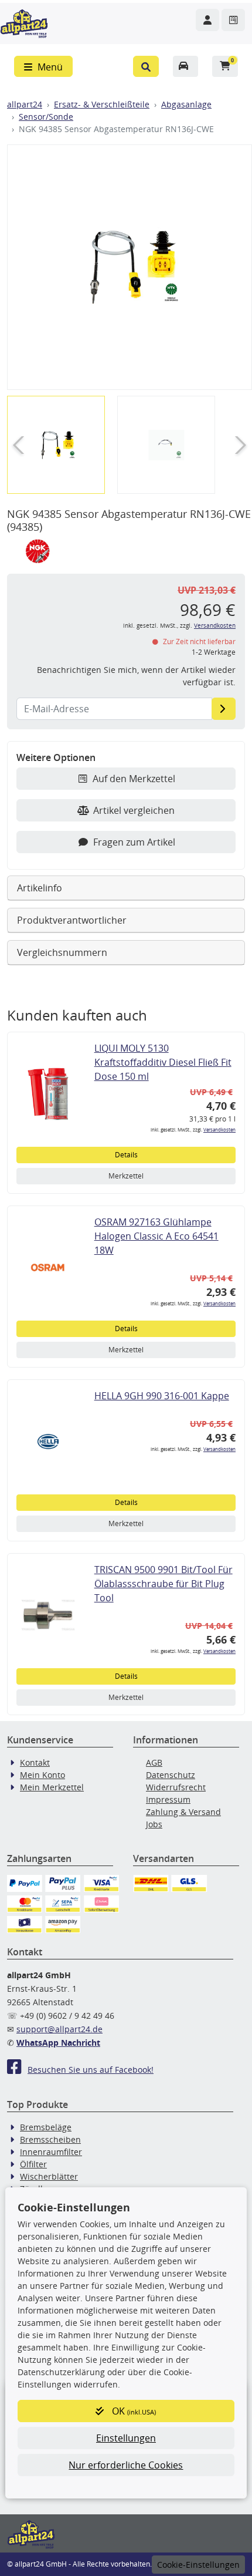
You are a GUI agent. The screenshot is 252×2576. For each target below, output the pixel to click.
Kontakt (35, 1762)
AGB (154, 1762)
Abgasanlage (186, 104)
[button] (146, 66)
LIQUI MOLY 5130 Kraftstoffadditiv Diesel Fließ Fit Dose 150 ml (163, 1062)
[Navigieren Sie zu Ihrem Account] (207, 20)
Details (126, 1155)
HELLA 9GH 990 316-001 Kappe (162, 1396)
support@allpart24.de (59, 2029)
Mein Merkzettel (52, 1787)
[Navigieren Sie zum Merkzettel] (233, 20)
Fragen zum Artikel (134, 842)
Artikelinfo (40, 888)
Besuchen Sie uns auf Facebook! (91, 2070)
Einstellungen (126, 2438)
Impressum (168, 1799)
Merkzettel (126, 1176)
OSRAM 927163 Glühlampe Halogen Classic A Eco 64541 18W (156, 1236)
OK (133, 2411)
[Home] (24, 22)
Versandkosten (215, 626)
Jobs (154, 1824)
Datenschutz (171, 1775)
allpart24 (25, 104)
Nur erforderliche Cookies (126, 2465)
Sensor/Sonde (46, 117)
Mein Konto (42, 1775)
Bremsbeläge (46, 2127)
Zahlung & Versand (183, 1812)
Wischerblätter (49, 2176)
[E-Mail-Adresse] (224, 709)
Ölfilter (33, 2164)
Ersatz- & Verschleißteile (102, 104)
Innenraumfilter (51, 2152)
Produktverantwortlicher (72, 920)
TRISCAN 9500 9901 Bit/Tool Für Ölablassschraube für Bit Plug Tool (164, 1584)
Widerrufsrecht (176, 1787)
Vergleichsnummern (62, 952)
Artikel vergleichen (134, 810)
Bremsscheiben (50, 2139)
